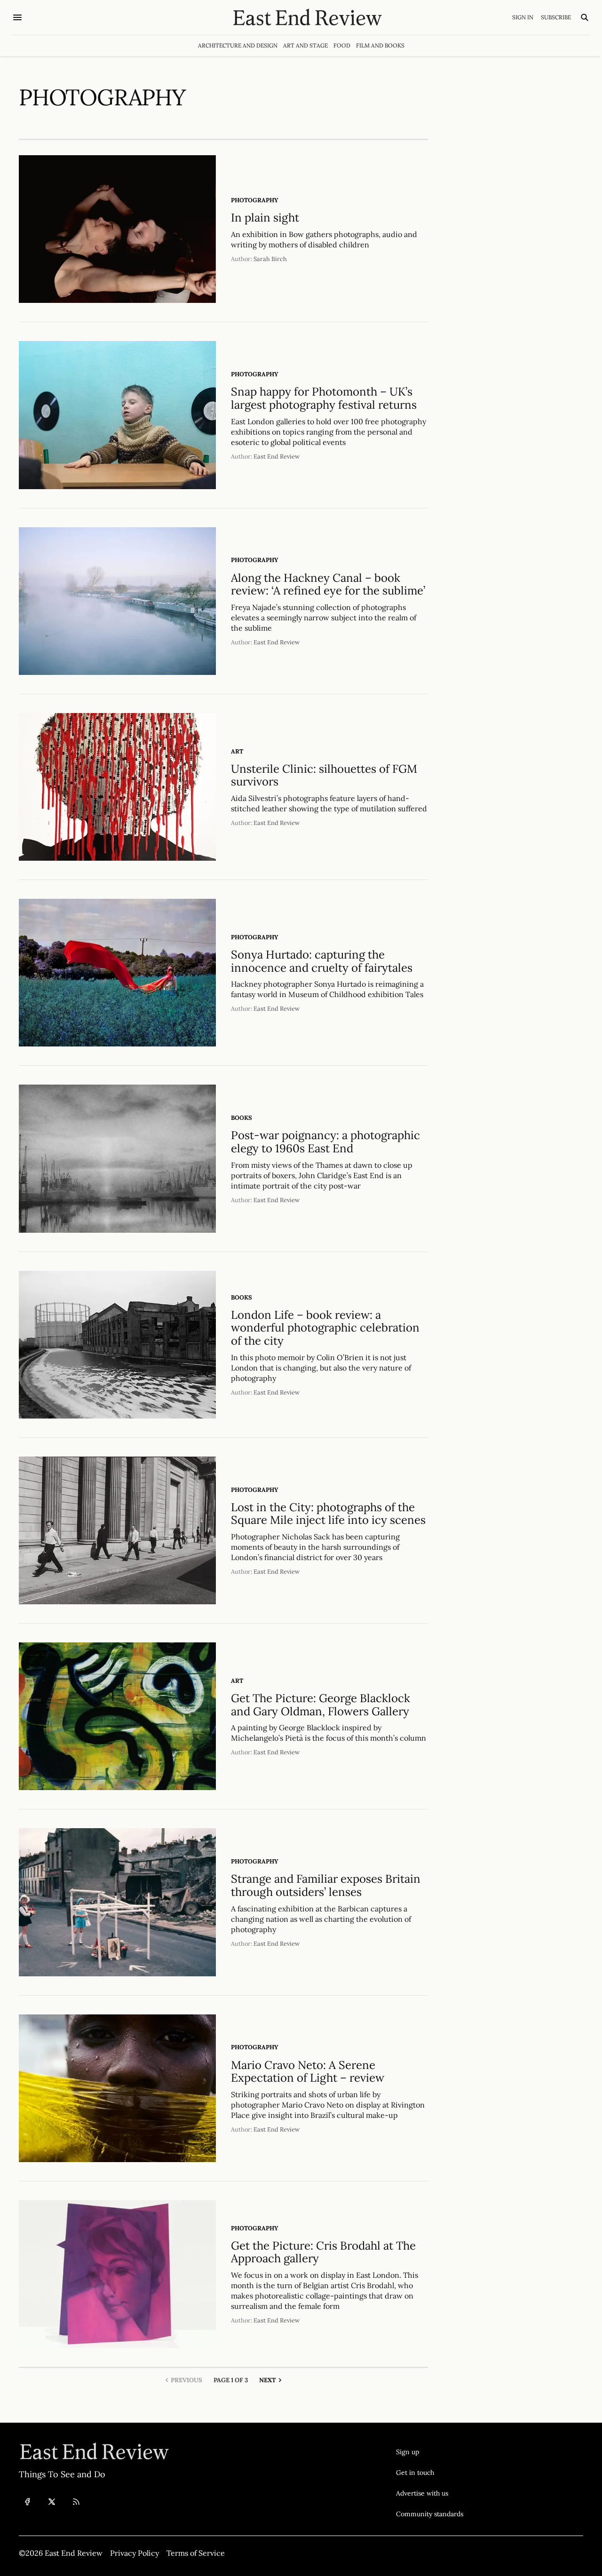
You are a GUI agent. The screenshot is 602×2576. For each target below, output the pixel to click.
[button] (430, 2452)
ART (237, 751)
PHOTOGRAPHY (255, 200)
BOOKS (242, 1118)
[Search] (585, 17)
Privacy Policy (135, 2553)
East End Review (277, 456)
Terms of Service (196, 2553)
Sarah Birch (270, 259)
